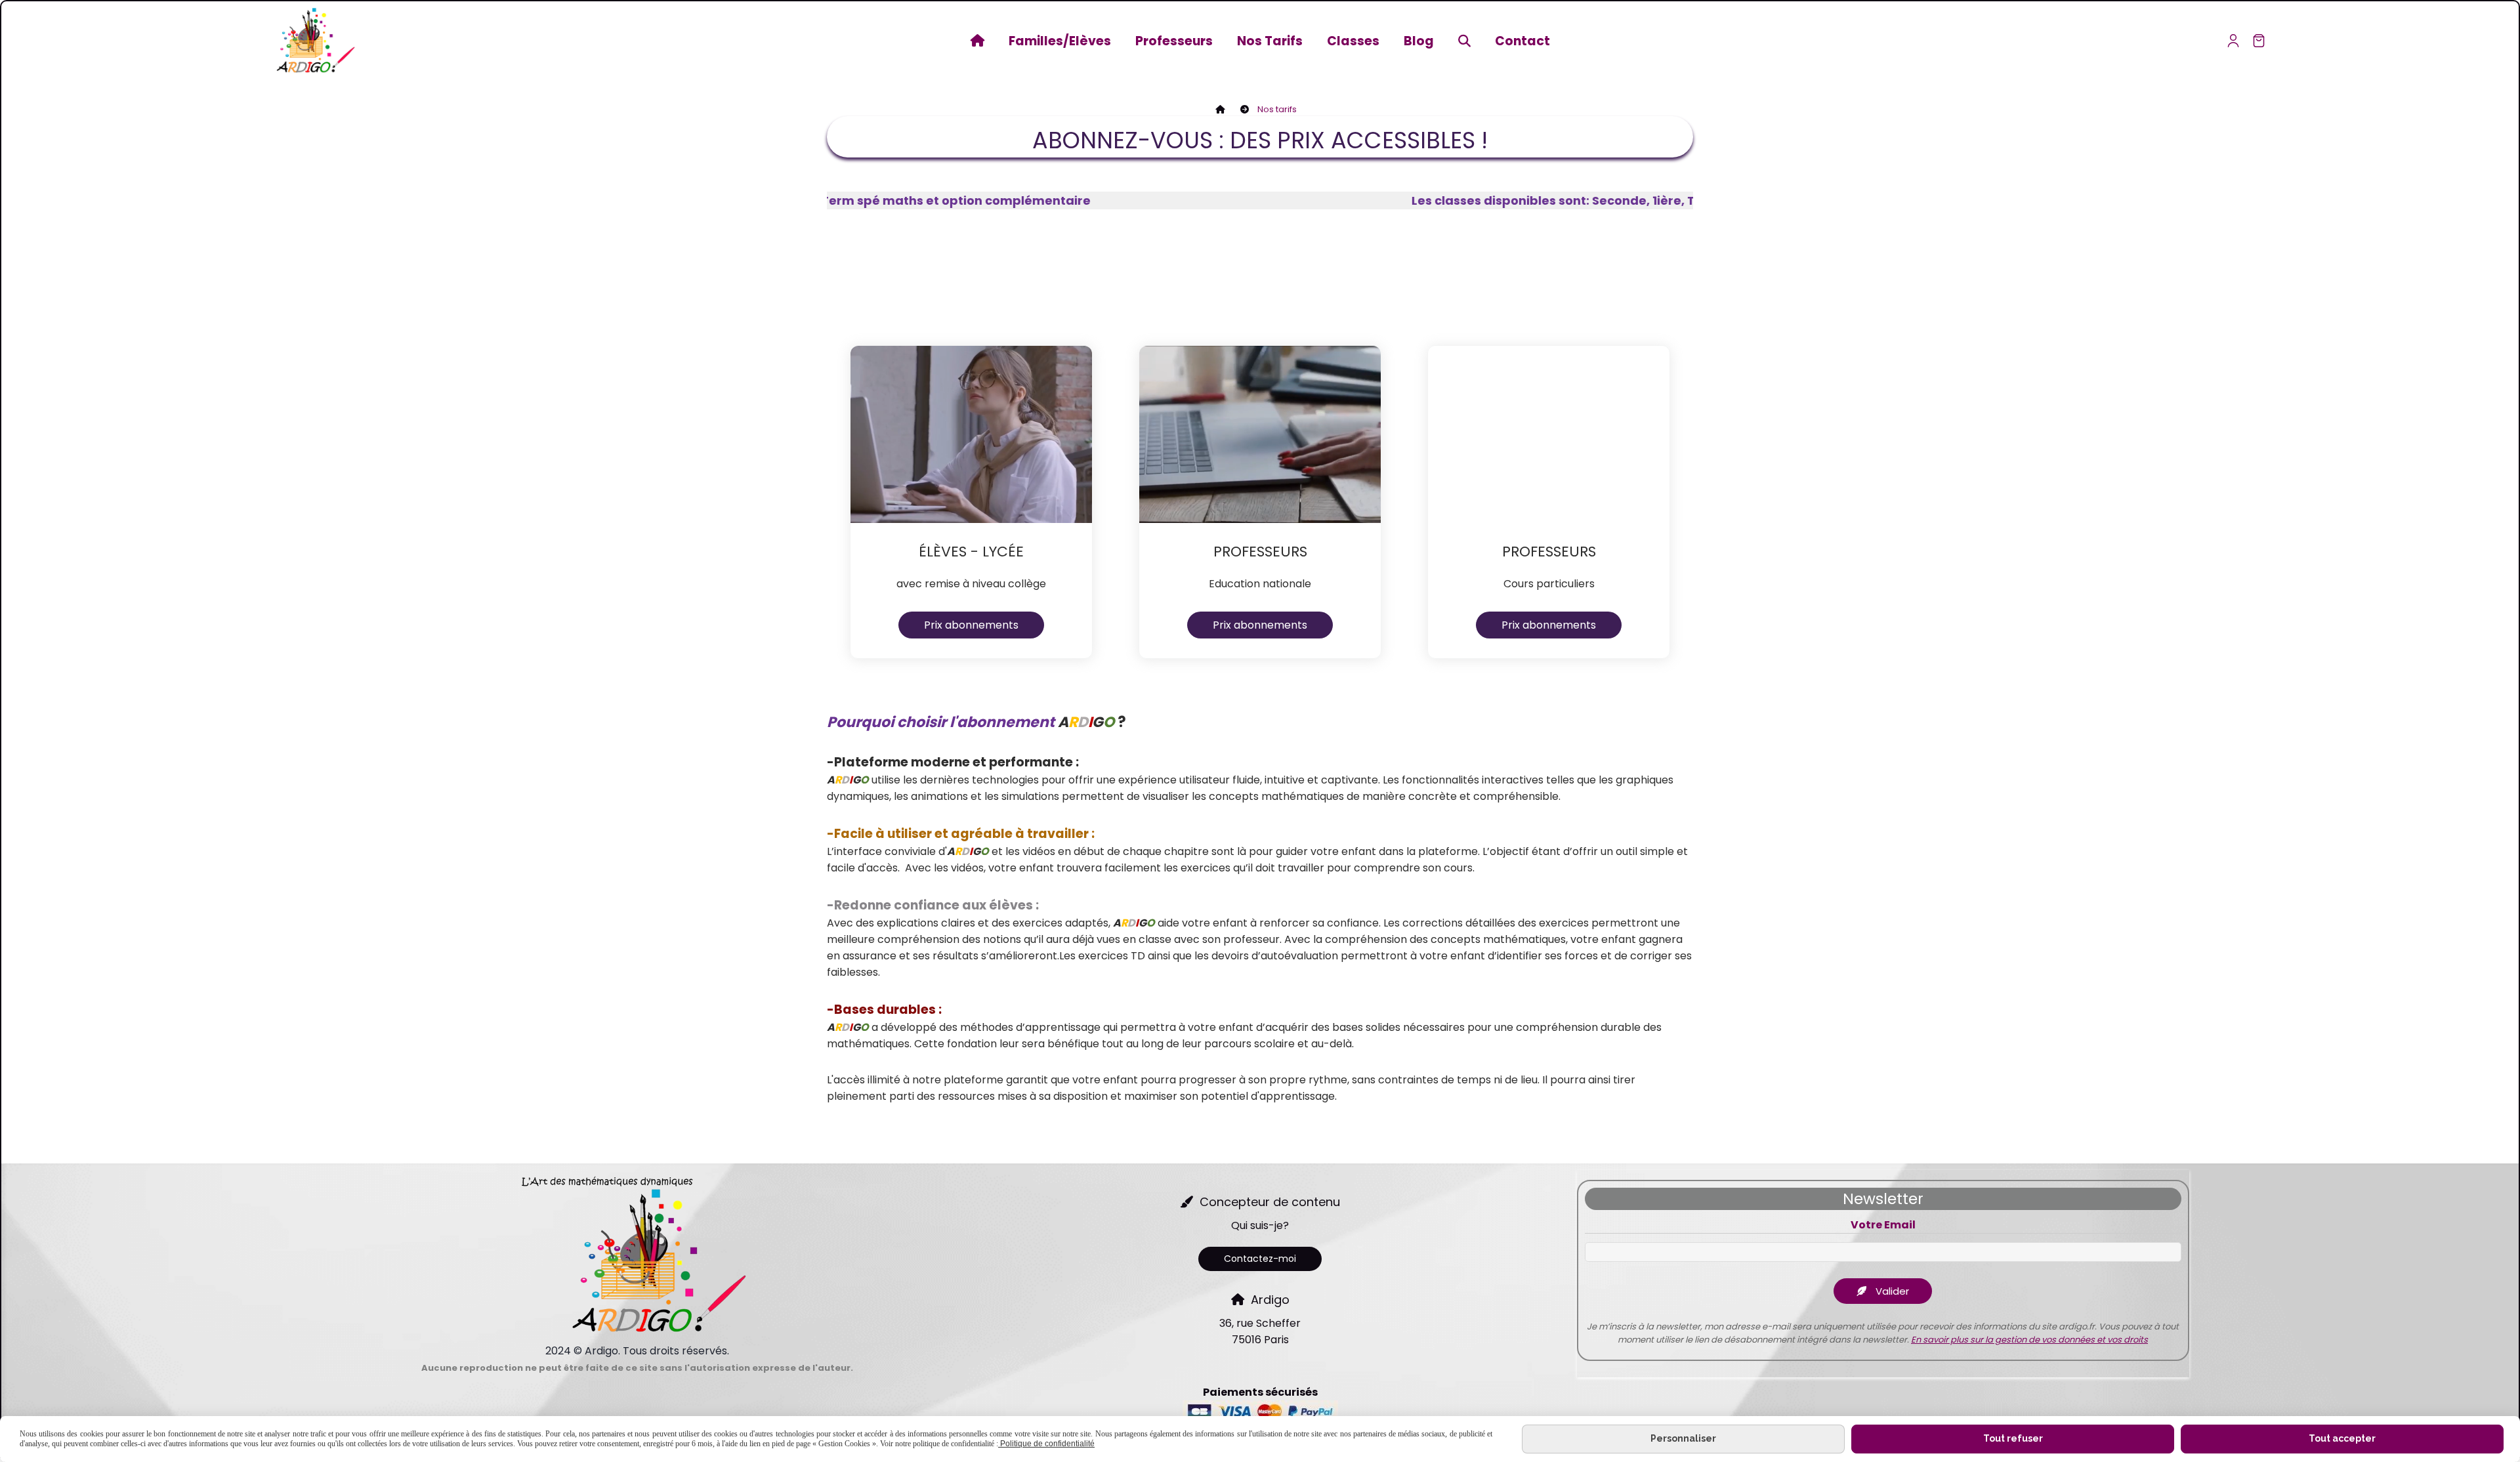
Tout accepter (2342, 1438)
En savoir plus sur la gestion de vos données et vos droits (2029, 1340)
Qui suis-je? (1260, 1225)
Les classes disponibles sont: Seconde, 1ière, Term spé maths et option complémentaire (1527, 200)
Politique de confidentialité (1046, 1444)
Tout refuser (2013, 1438)
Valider (1891, 1291)
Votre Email (1883, 1226)
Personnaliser (1683, 1438)
